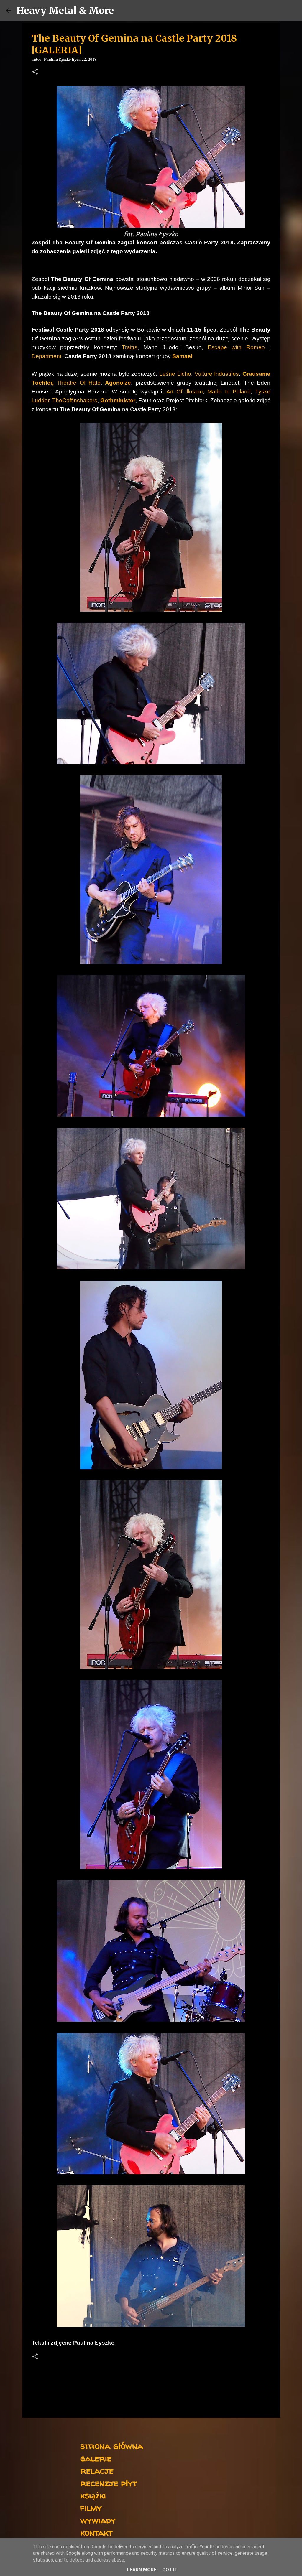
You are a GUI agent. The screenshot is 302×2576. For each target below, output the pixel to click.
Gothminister (118, 400)
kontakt (96, 2532)
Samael (182, 356)
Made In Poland (229, 392)
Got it (170, 2570)
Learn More (142, 2570)
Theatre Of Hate (79, 383)
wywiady (98, 2520)
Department (46, 356)
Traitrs (130, 347)
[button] (35, 72)
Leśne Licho (175, 374)
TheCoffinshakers (75, 400)
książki (93, 2495)
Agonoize (118, 383)
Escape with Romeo (236, 347)
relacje (97, 2470)
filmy (91, 2507)
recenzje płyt (109, 2483)
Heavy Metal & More (65, 11)
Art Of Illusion (185, 392)
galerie (96, 2458)
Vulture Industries (217, 374)
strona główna (112, 2446)
